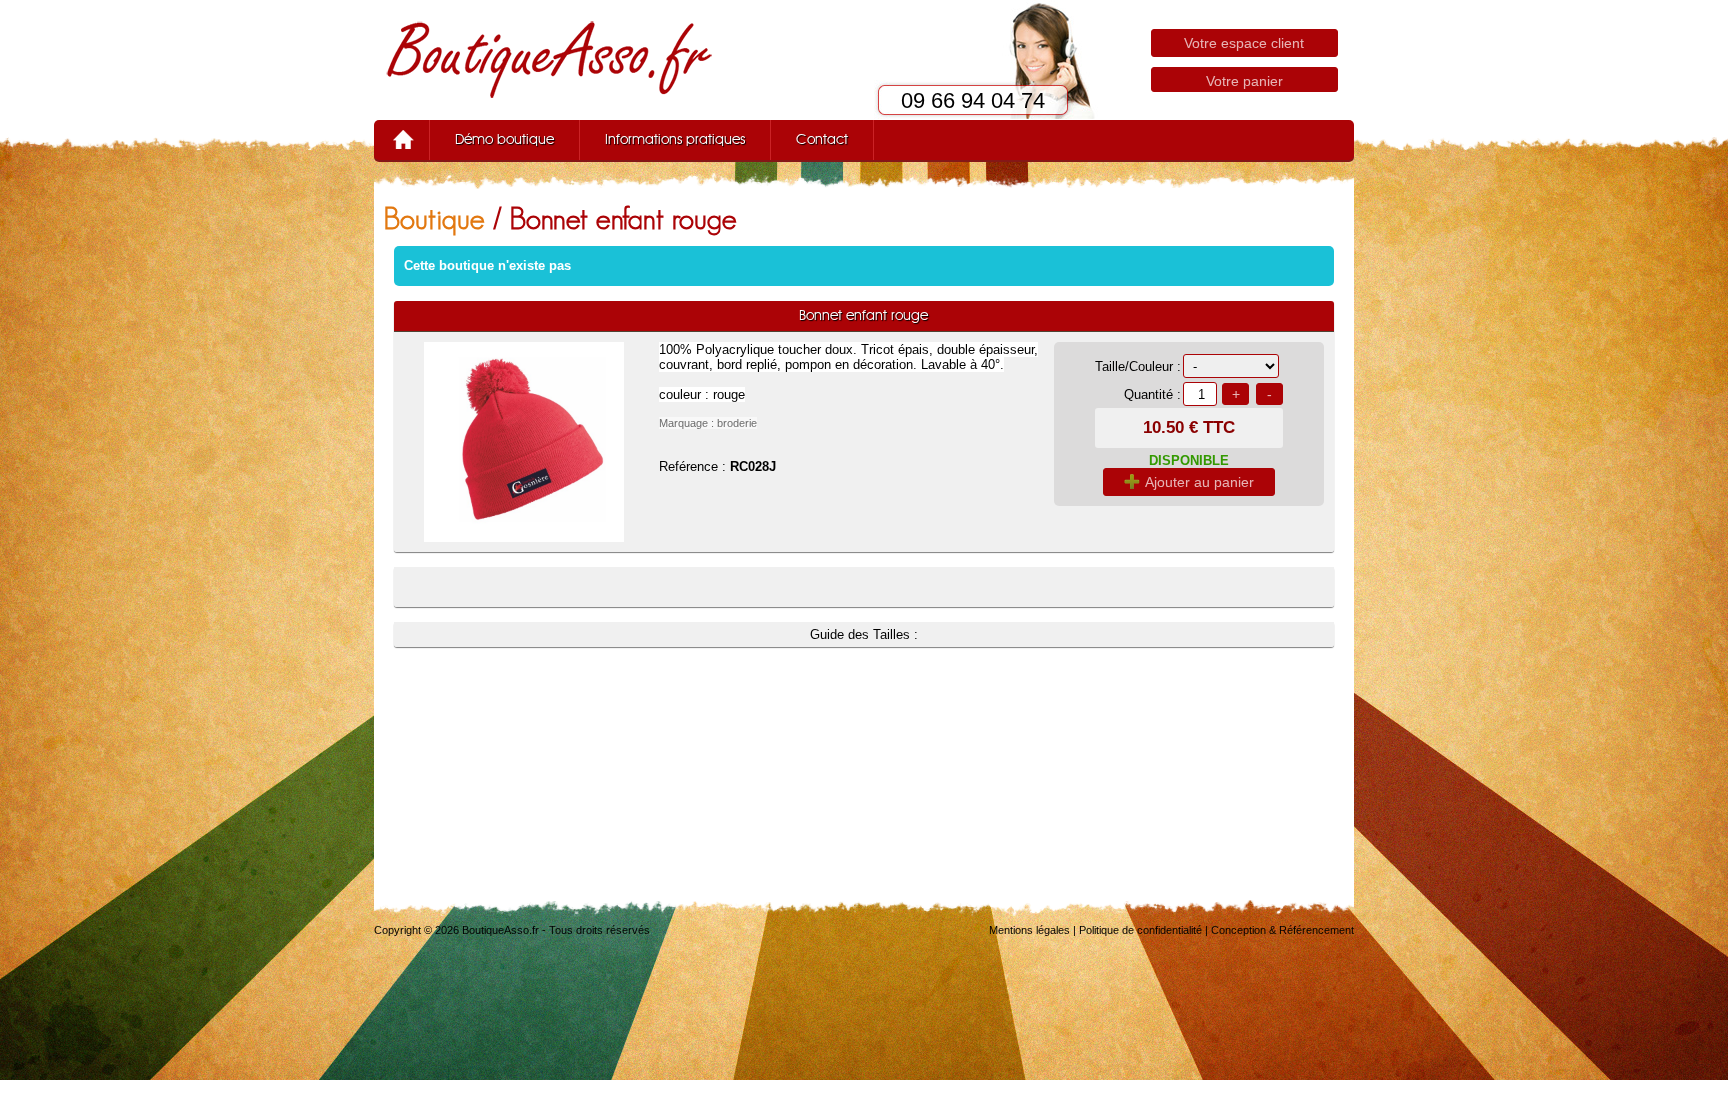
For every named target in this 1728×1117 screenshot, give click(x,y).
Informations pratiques (675, 140)
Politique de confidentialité (1140, 930)
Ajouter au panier (1199, 482)
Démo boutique (504, 140)
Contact (822, 140)
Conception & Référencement (1282, 930)
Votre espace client (1244, 43)
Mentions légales (1029, 930)
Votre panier (1244, 81)
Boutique (434, 218)
